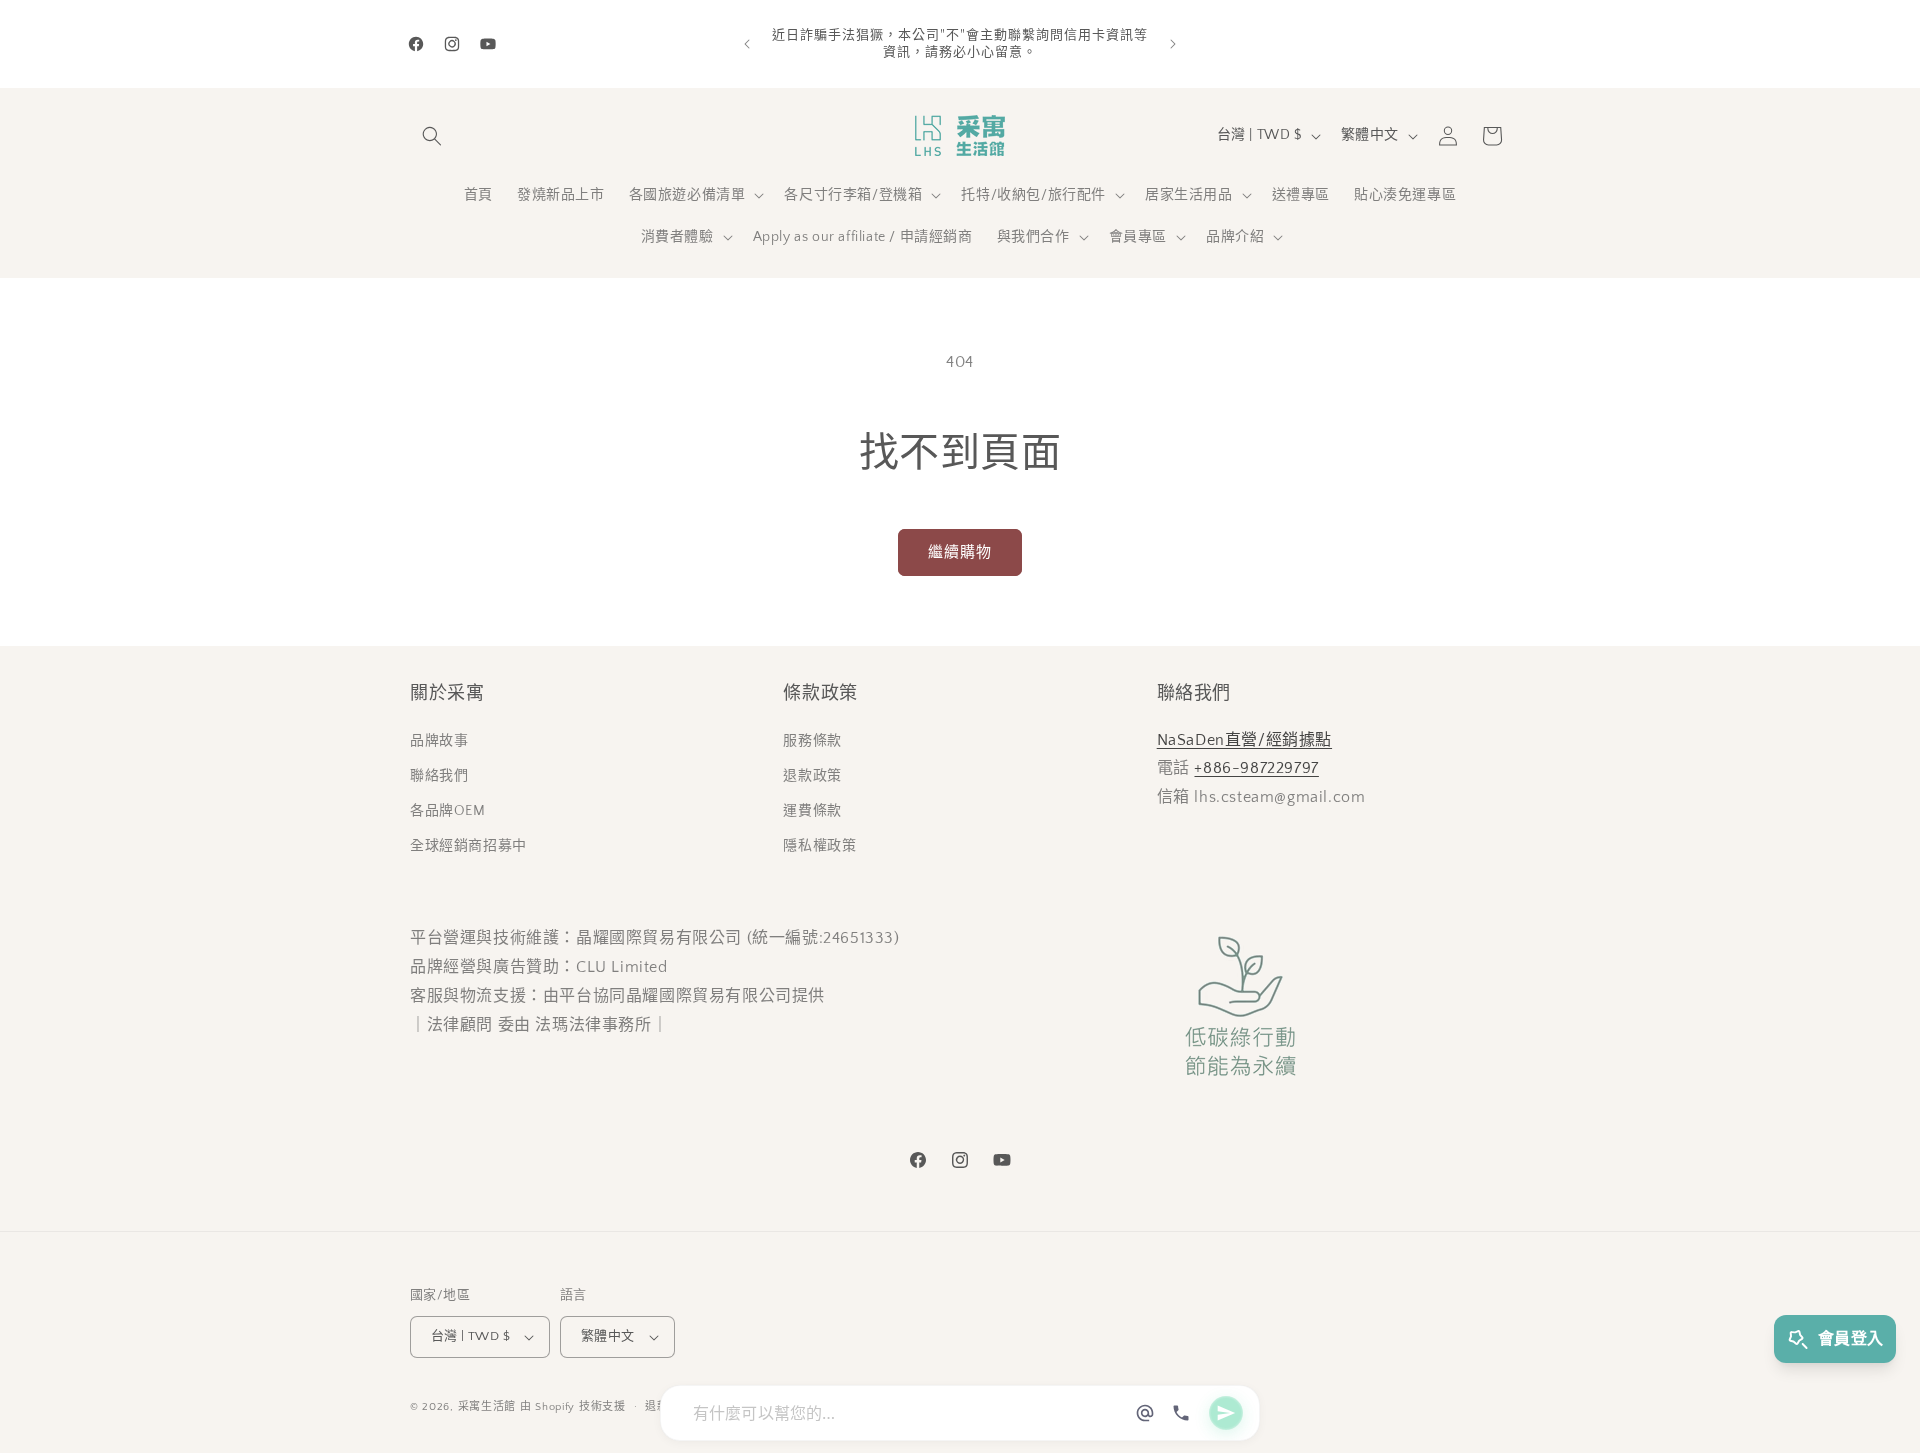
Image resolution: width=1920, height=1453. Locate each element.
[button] (432, 136)
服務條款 (812, 741)
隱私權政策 (819, 846)
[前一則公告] (747, 44)
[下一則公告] (1173, 44)
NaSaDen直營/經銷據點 (1244, 740)
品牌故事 (439, 741)
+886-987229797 (1256, 768)
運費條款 (812, 811)
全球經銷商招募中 (468, 846)
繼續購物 (960, 552)
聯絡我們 (439, 776)
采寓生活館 (487, 1407)
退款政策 (812, 776)
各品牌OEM (448, 811)
